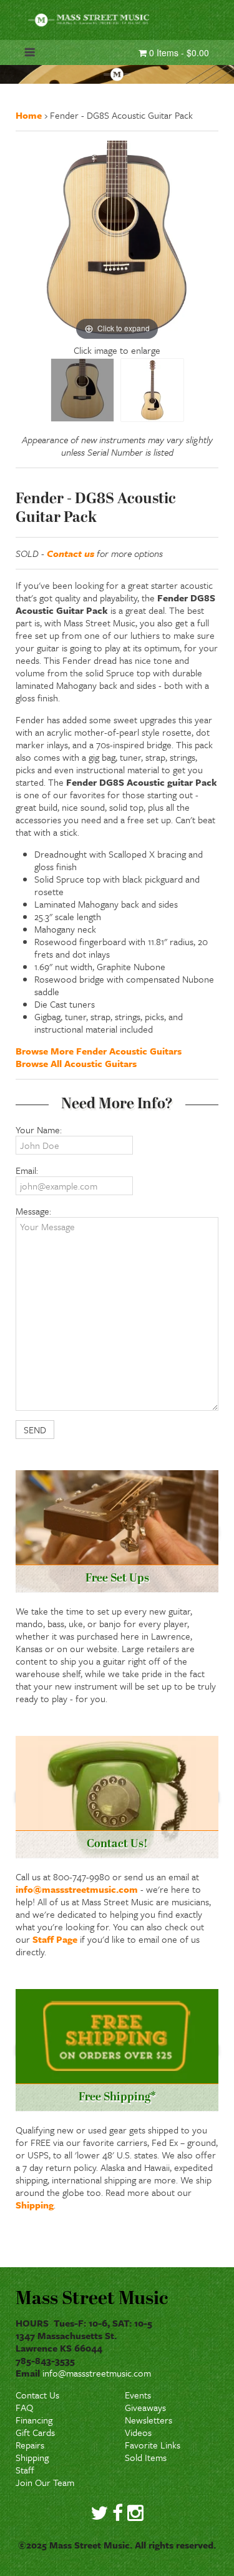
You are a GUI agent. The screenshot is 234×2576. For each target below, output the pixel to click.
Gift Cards (35, 2432)
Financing (34, 2420)
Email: (27, 1170)
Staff (25, 2470)
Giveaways (145, 2407)
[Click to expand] (117, 241)
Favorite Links (153, 2445)
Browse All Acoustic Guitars (76, 1063)
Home (29, 115)
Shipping (35, 2205)
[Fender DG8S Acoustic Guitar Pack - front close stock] (82, 390)
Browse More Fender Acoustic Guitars (99, 1051)
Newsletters (149, 2420)
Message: (33, 1211)
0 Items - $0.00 (178, 53)
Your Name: (39, 1130)
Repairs (30, 2445)
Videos (138, 2432)
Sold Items (146, 2457)
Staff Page (55, 1939)
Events (138, 2395)
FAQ (24, 2407)
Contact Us (37, 2395)
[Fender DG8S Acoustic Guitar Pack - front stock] (152, 390)
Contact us (71, 553)
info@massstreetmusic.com (77, 1889)
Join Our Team (45, 2482)
